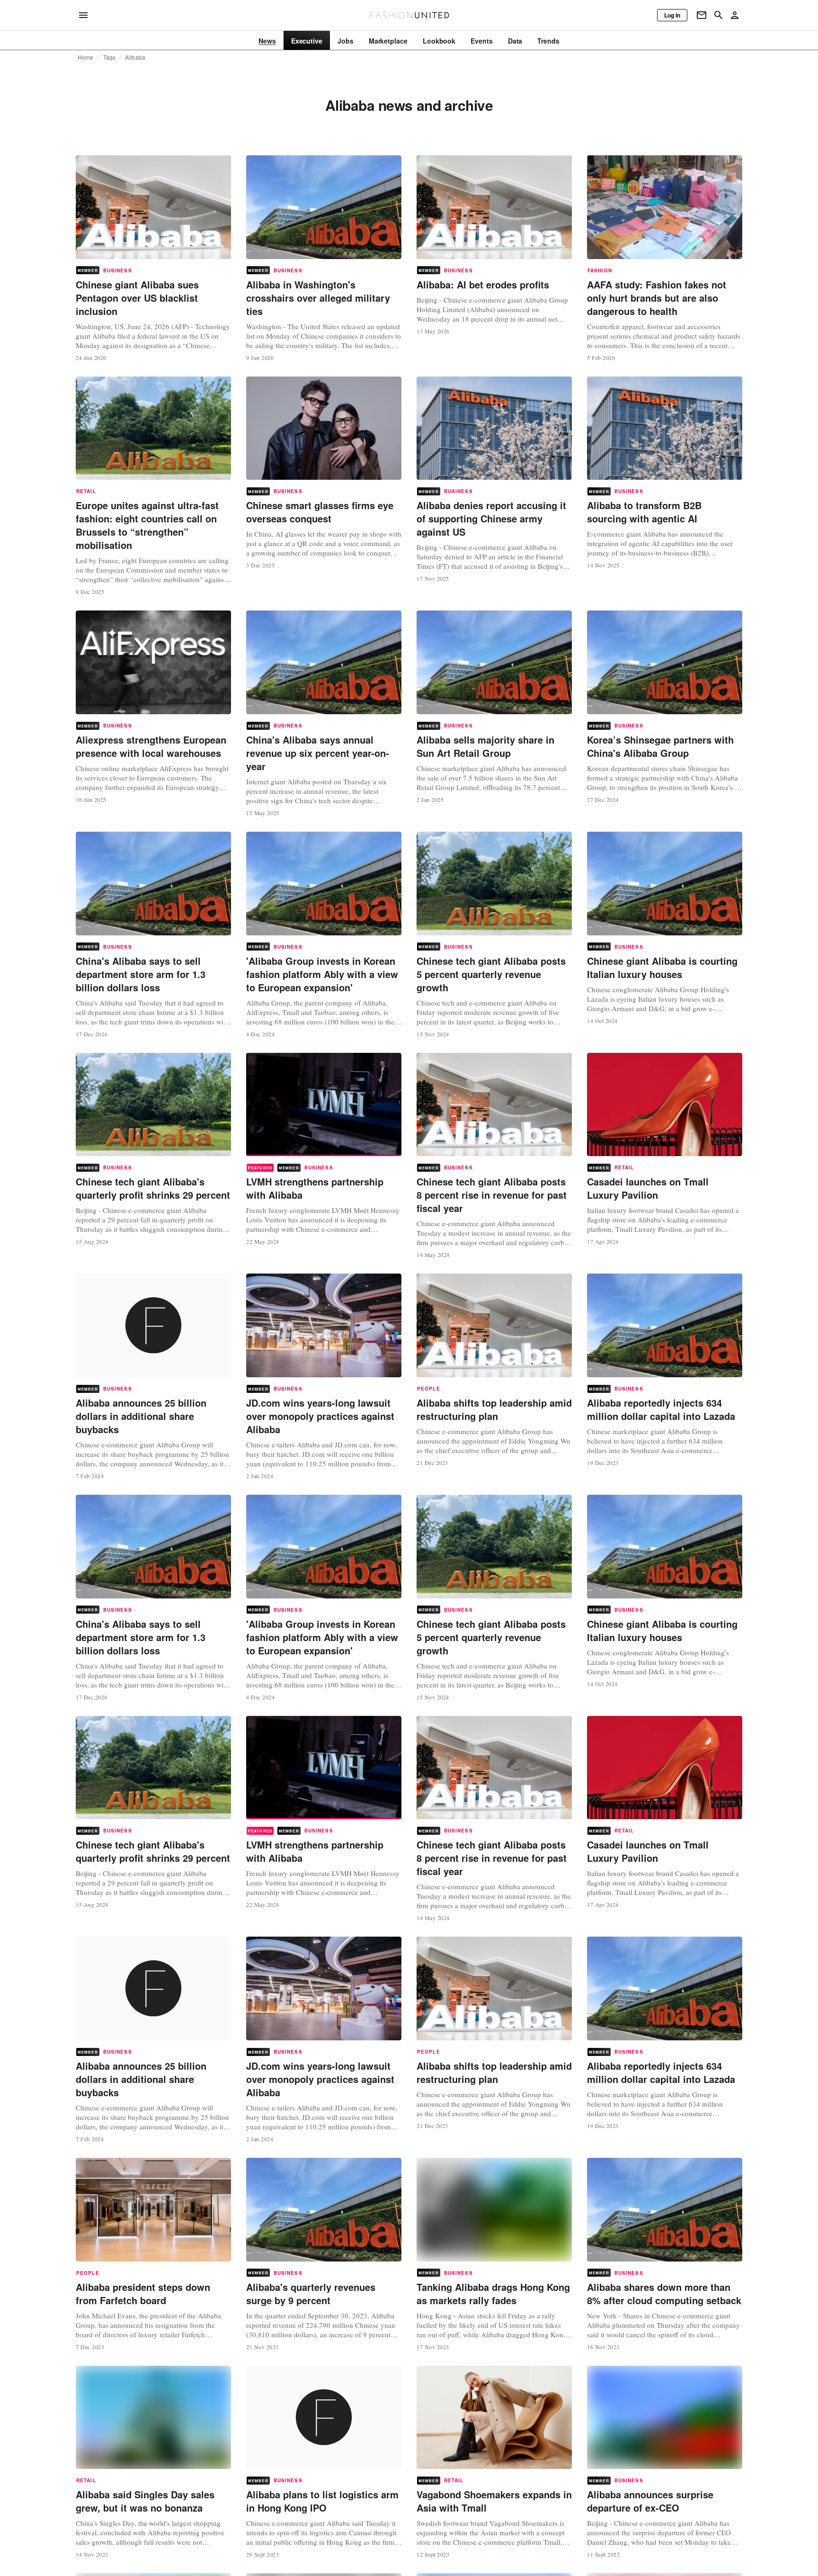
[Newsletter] (702, 15)
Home (86, 57)
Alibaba (135, 57)
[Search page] (719, 15)
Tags (110, 57)
